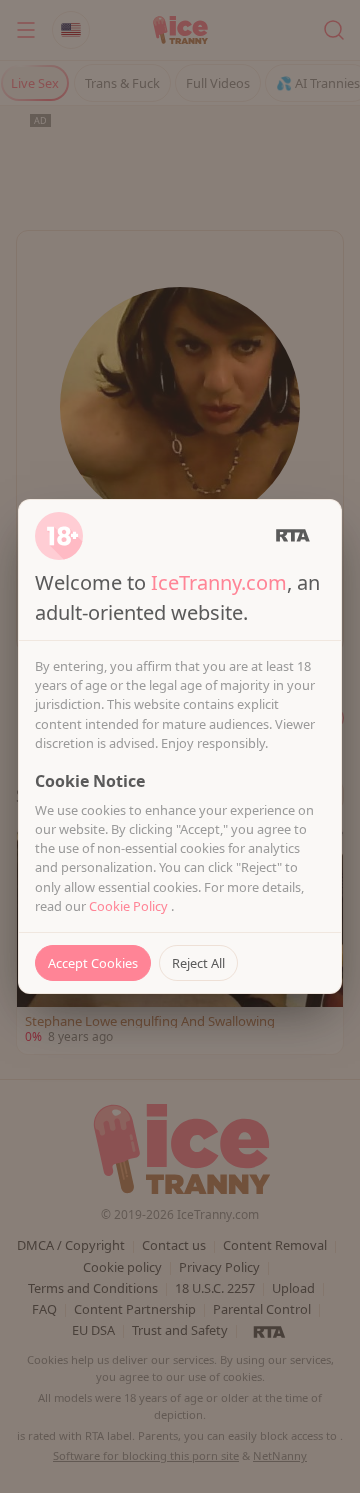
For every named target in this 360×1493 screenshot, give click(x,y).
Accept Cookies (93, 963)
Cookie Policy (130, 906)
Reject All (198, 963)
